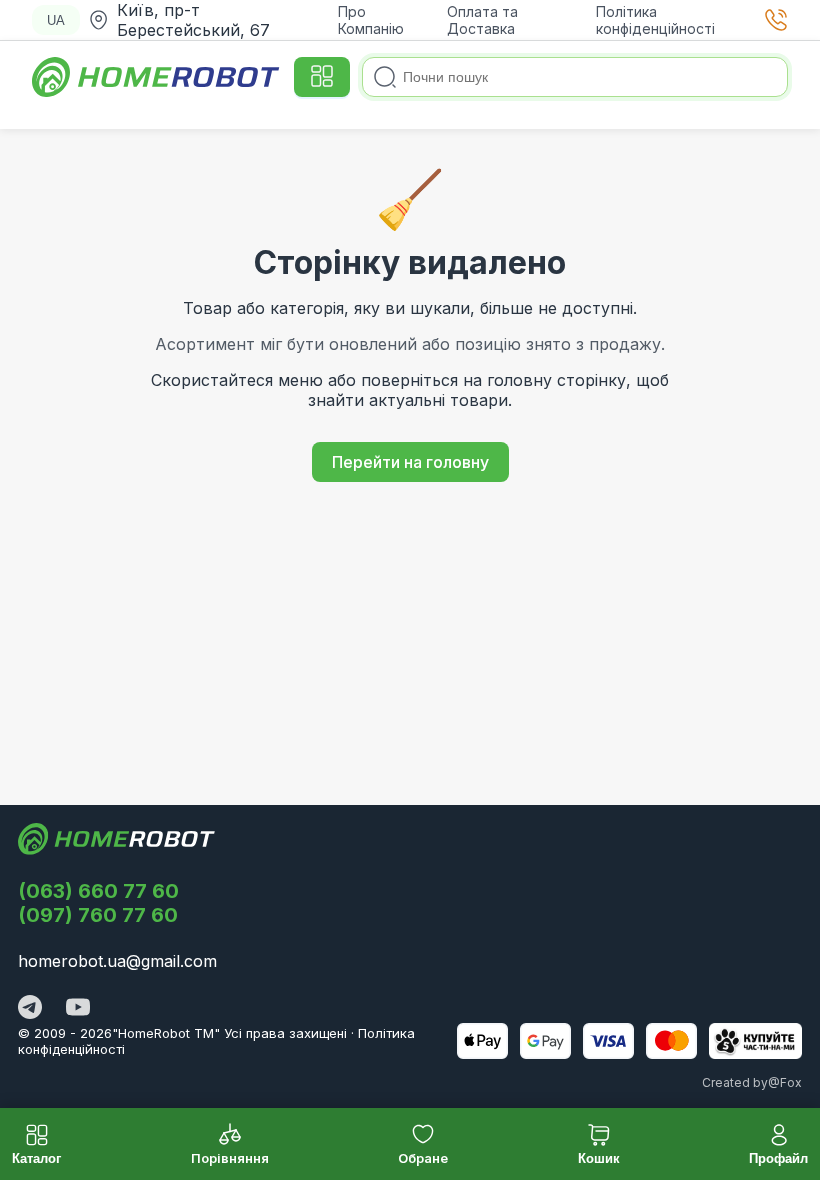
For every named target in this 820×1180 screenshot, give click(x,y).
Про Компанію (371, 20)
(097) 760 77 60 (98, 915)
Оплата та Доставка (482, 20)
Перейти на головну (410, 462)
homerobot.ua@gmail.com (117, 961)
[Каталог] (322, 77)
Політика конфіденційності (655, 20)
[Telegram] (30, 1009)
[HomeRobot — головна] (157, 77)
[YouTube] (78, 1009)
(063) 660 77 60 (98, 891)
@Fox (785, 1082)
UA (56, 20)
